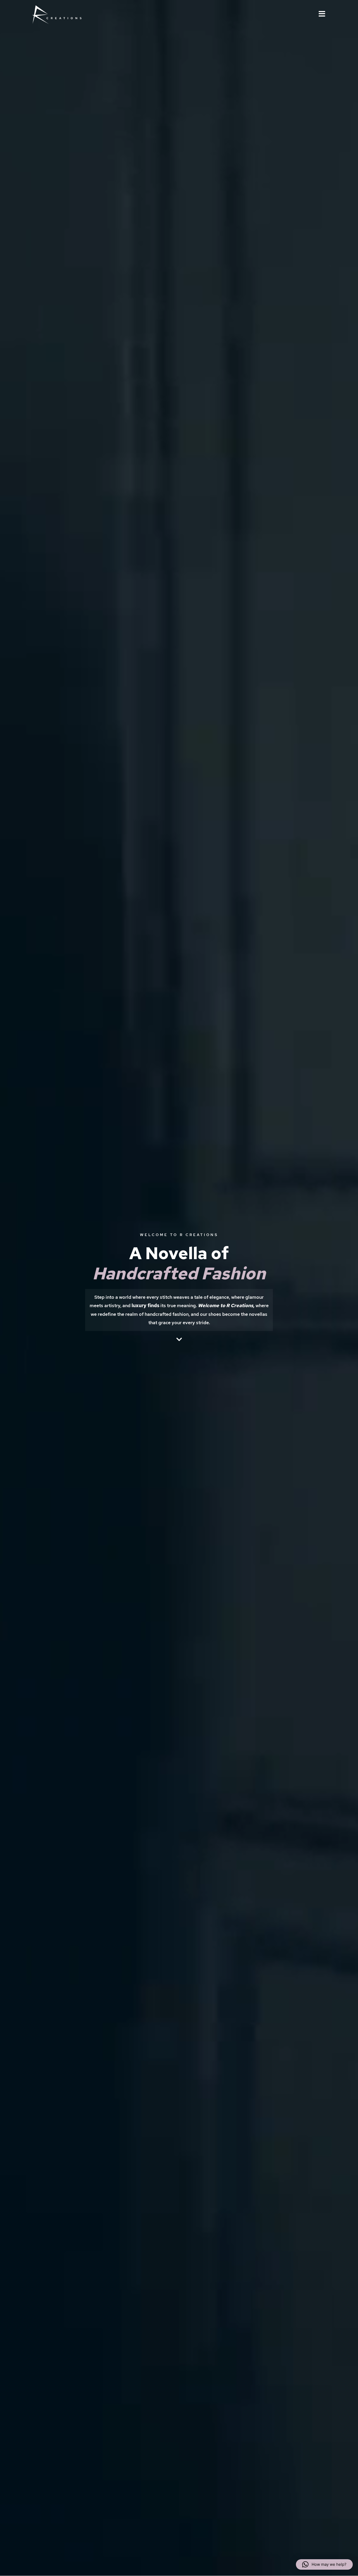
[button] (324, 2564)
